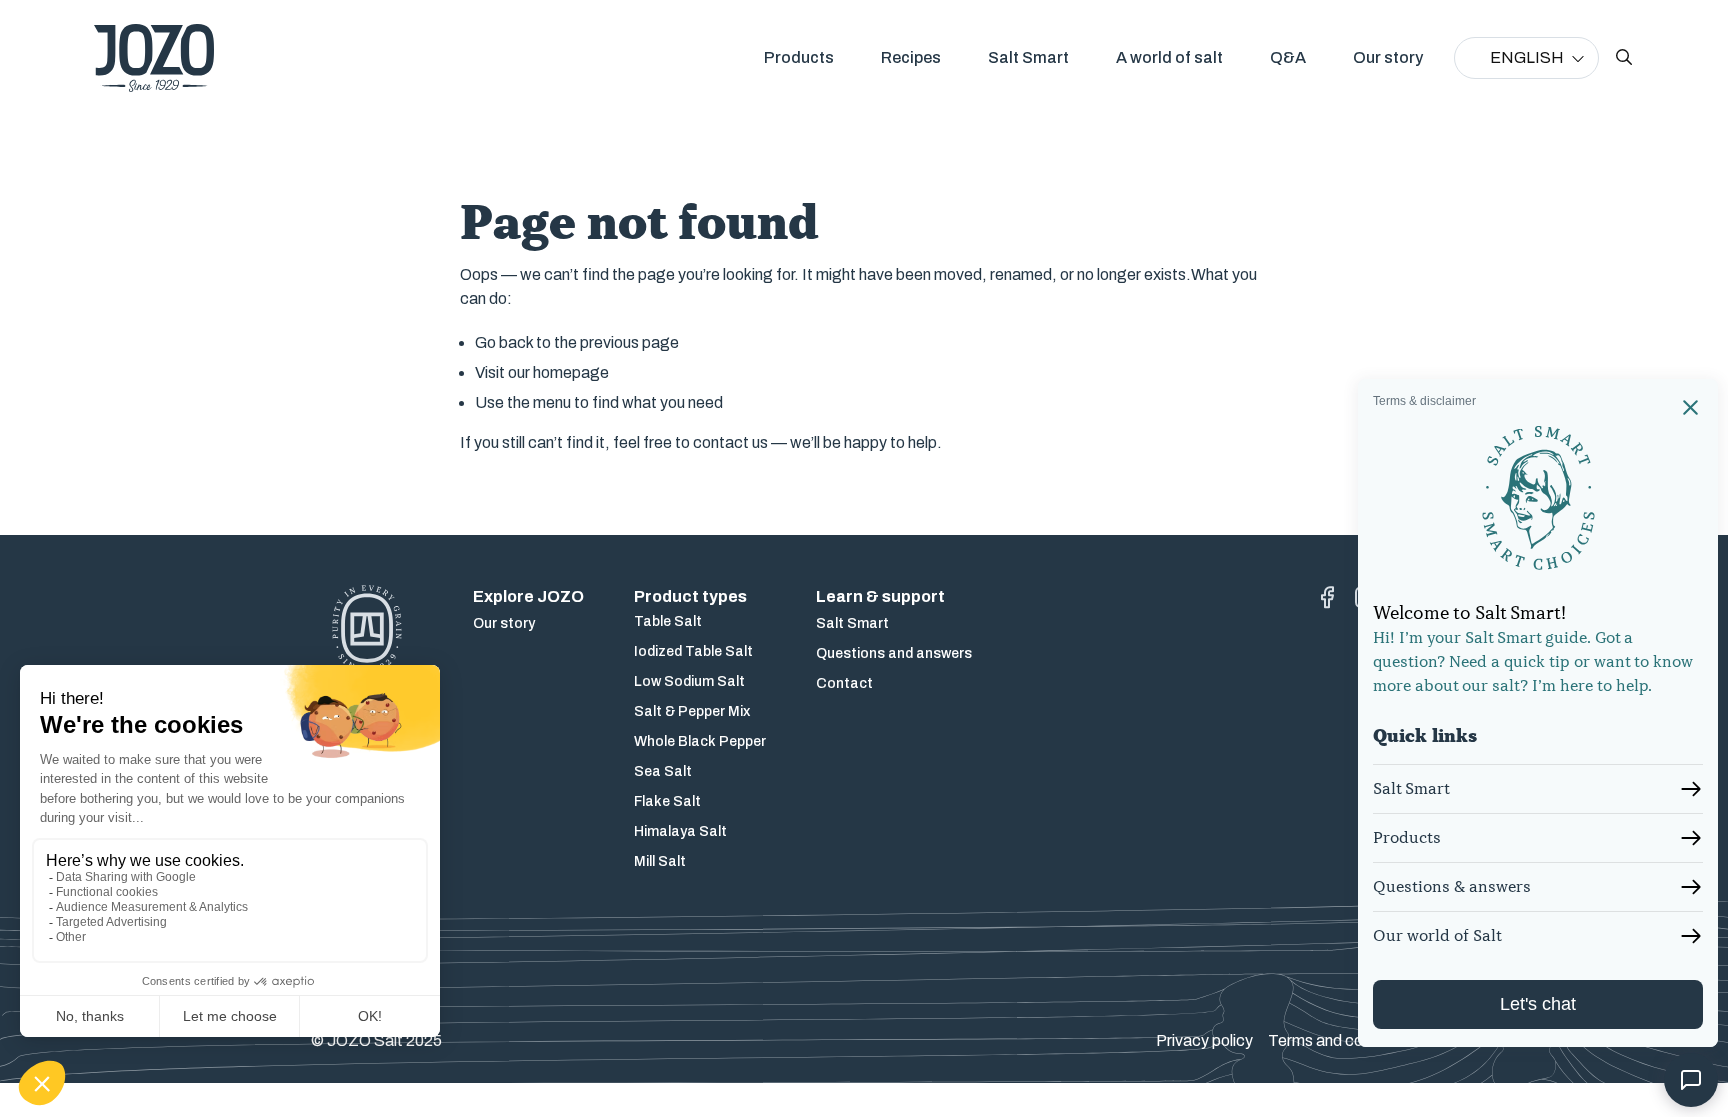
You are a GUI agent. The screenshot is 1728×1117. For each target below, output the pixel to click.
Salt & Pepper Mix (692, 711)
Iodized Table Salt (693, 651)
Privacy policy (1204, 1040)
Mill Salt (660, 861)
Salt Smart (1028, 57)
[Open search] (1624, 58)
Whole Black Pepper (700, 741)
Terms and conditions (1342, 1040)
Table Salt (668, 621)
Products (799, 57)
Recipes (911, 57)
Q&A (1288, 57)
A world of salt (1169, 57)
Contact (844, 683)
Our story (1388, 57)
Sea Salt (663, 771)
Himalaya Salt (680, 831)
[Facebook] (1327, 597)
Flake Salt (667, 801)
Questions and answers (894, 653)
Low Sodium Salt (689, 681)
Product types (690, 596)
